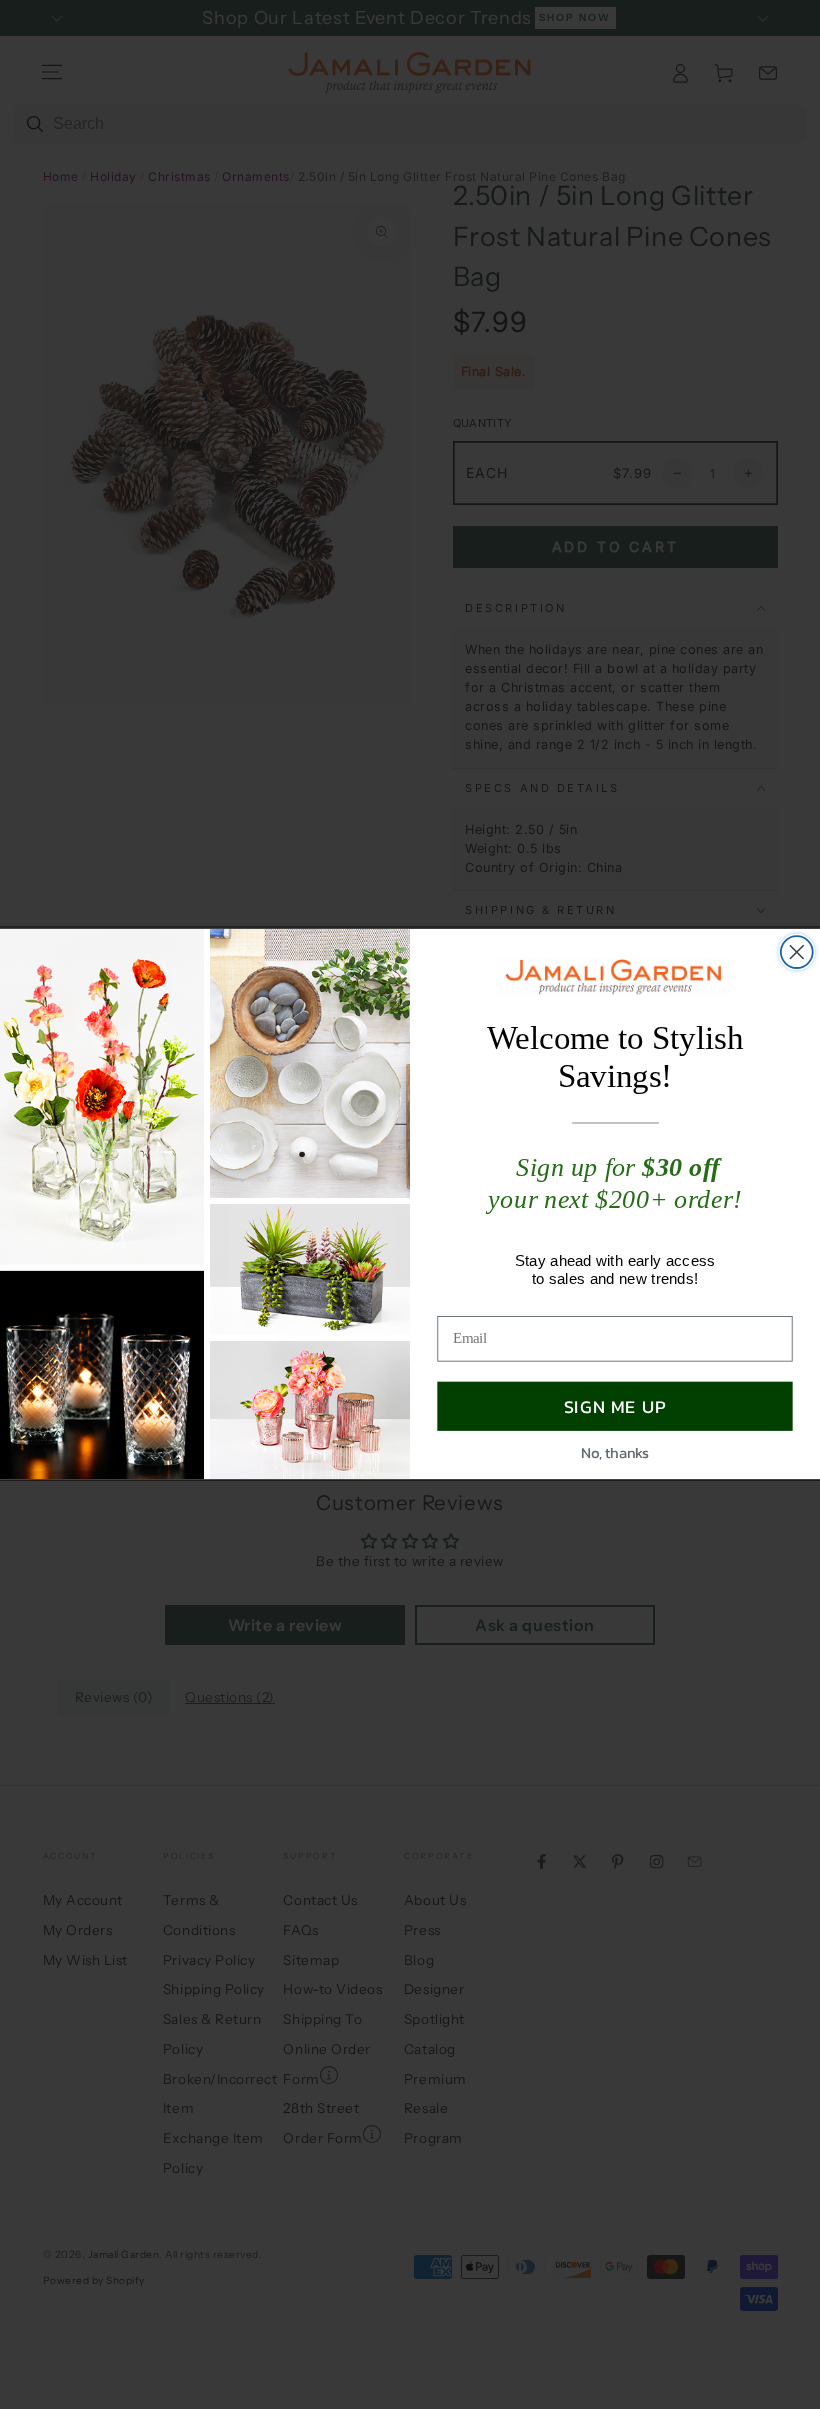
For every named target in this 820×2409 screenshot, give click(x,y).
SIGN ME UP (615, 1406)
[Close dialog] (797, 953)
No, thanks (614, 1453)
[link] (615, 977)
